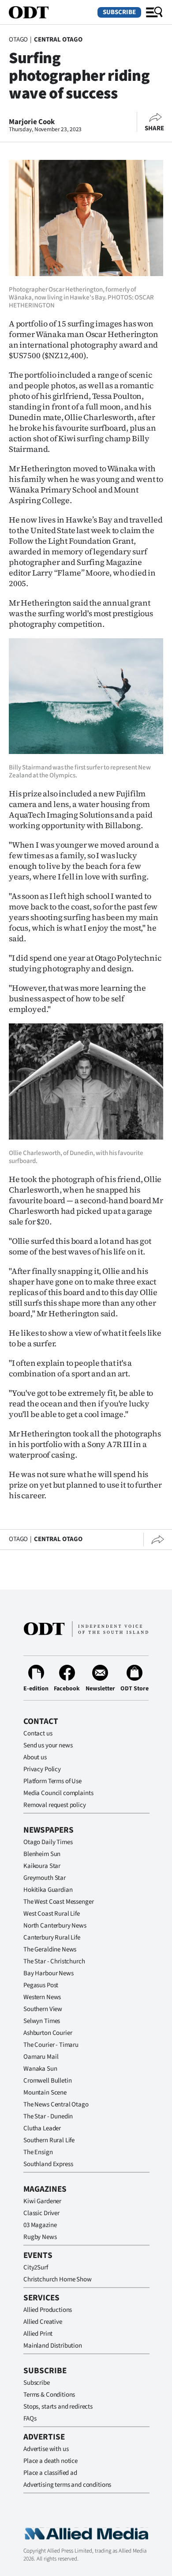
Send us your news (48, 1745)
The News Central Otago (56, 2104)
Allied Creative (43, 2322)
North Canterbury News (55, 1926)
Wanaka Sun (40, 2069)
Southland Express (48, 2164)
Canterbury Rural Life (52, 1938)
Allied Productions (48, 2310)
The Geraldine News (50, 1949)
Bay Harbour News (49, 1973)
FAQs (30, 2419)
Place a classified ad (50, 2473)
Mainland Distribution (53, 2346)
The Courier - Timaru (51, 2045)
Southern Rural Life (49, 2140)
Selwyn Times (42, 2021)
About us (35, 1757)
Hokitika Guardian (48, 1890)
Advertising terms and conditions (67, 2485)
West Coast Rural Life (52, 1914)
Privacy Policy (42, 1769)
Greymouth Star (45, 1878)
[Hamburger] (154, 12)
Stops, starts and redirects (58, 2407)
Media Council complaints (58, 1793)
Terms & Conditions (49, 2395)
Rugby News (40, 2237)
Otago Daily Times (48, 1842)
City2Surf (36, 2267)
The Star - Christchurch (54, 1961)
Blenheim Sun (42, 1854)
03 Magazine (40, 2225)
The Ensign (38, 2152)
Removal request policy (55, 1805)
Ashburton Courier (48, 2033)
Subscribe (119, 12)
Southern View (43, 2009)
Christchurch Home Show (58, 2279)
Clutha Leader (42, 2128)
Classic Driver (41, 2213)
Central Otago (58, 40)
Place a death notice (50, 2461)
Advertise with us (46, 2449)
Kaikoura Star (42, 1866)
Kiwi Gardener (42, 2201)
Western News (42, 1997)
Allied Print (38, 2334)
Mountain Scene (45, 2093)
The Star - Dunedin (48, 2116)
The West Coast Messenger (58, 1902)
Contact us (38, 1733)
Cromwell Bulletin (47, 2081)
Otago (18, 40)
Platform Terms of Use (52, 1781)
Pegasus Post (41, 1985)
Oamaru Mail (41, 2057)
